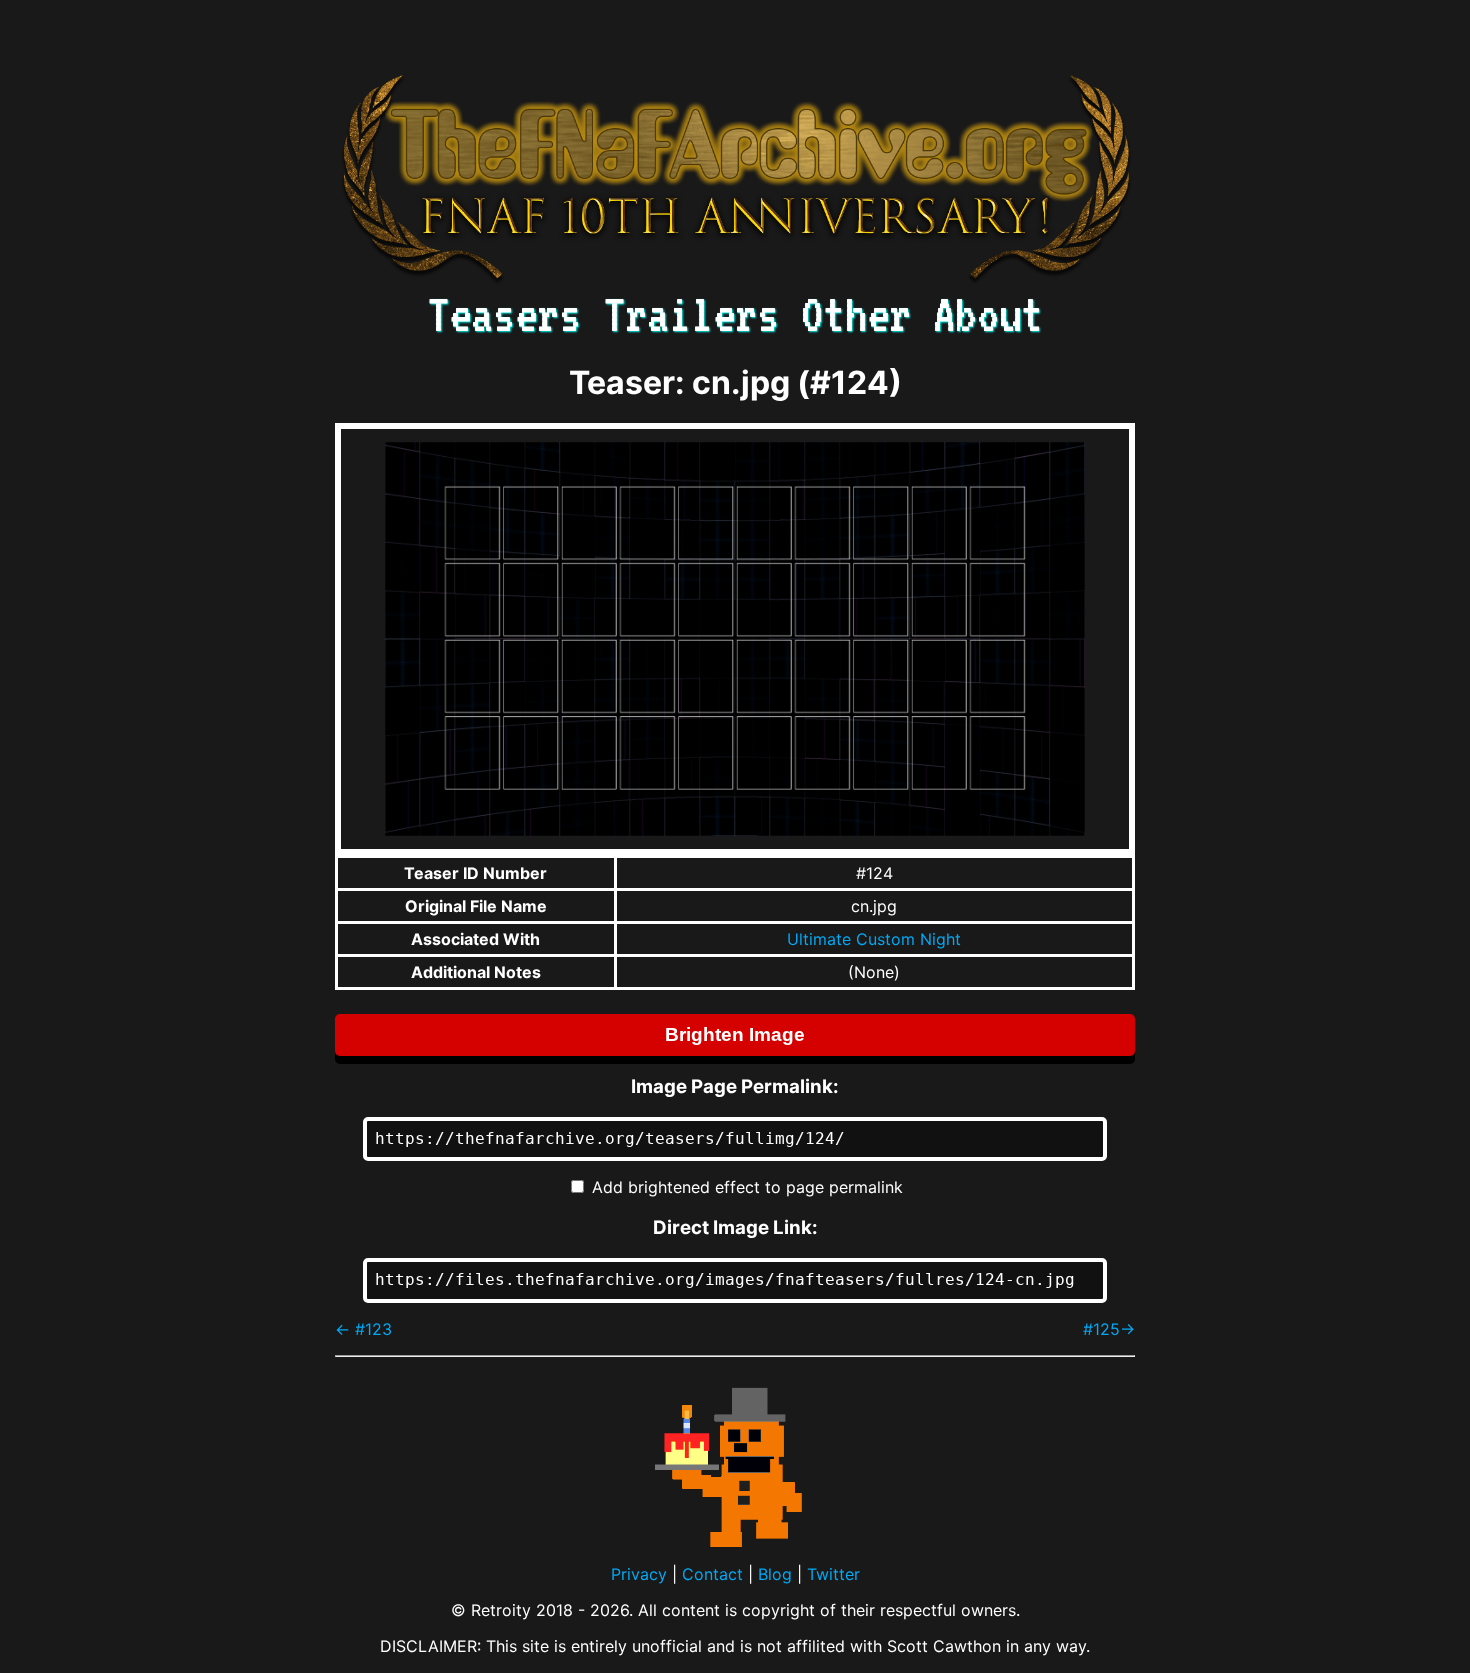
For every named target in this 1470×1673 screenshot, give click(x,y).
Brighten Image (735, 1034)
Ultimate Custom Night (874, 939)
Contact (712, 1574)
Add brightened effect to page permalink (747, 1187)
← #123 (363, 1329)
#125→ (1109, 1329)
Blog (775, 1574)
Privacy (639, 1574)
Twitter (833, 1574)
